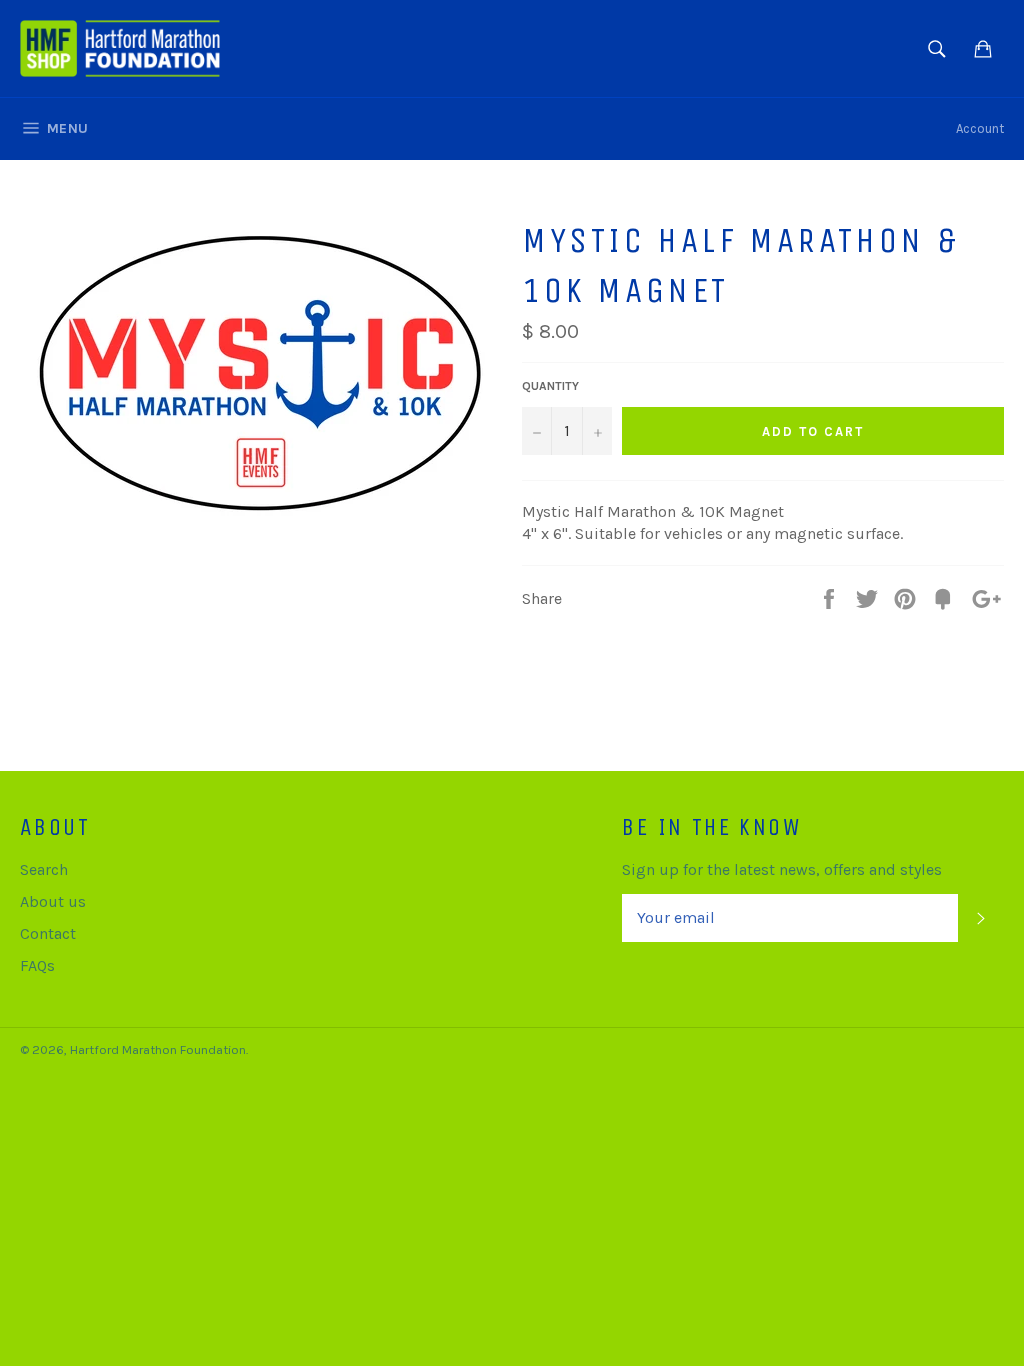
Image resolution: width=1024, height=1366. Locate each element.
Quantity (550, 386)
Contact (48, 933)
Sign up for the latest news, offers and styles (782, 869)
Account (980, 128)
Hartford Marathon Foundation (158, 1049)
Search (44, 869)
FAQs (37, 965)
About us (53, 901)
